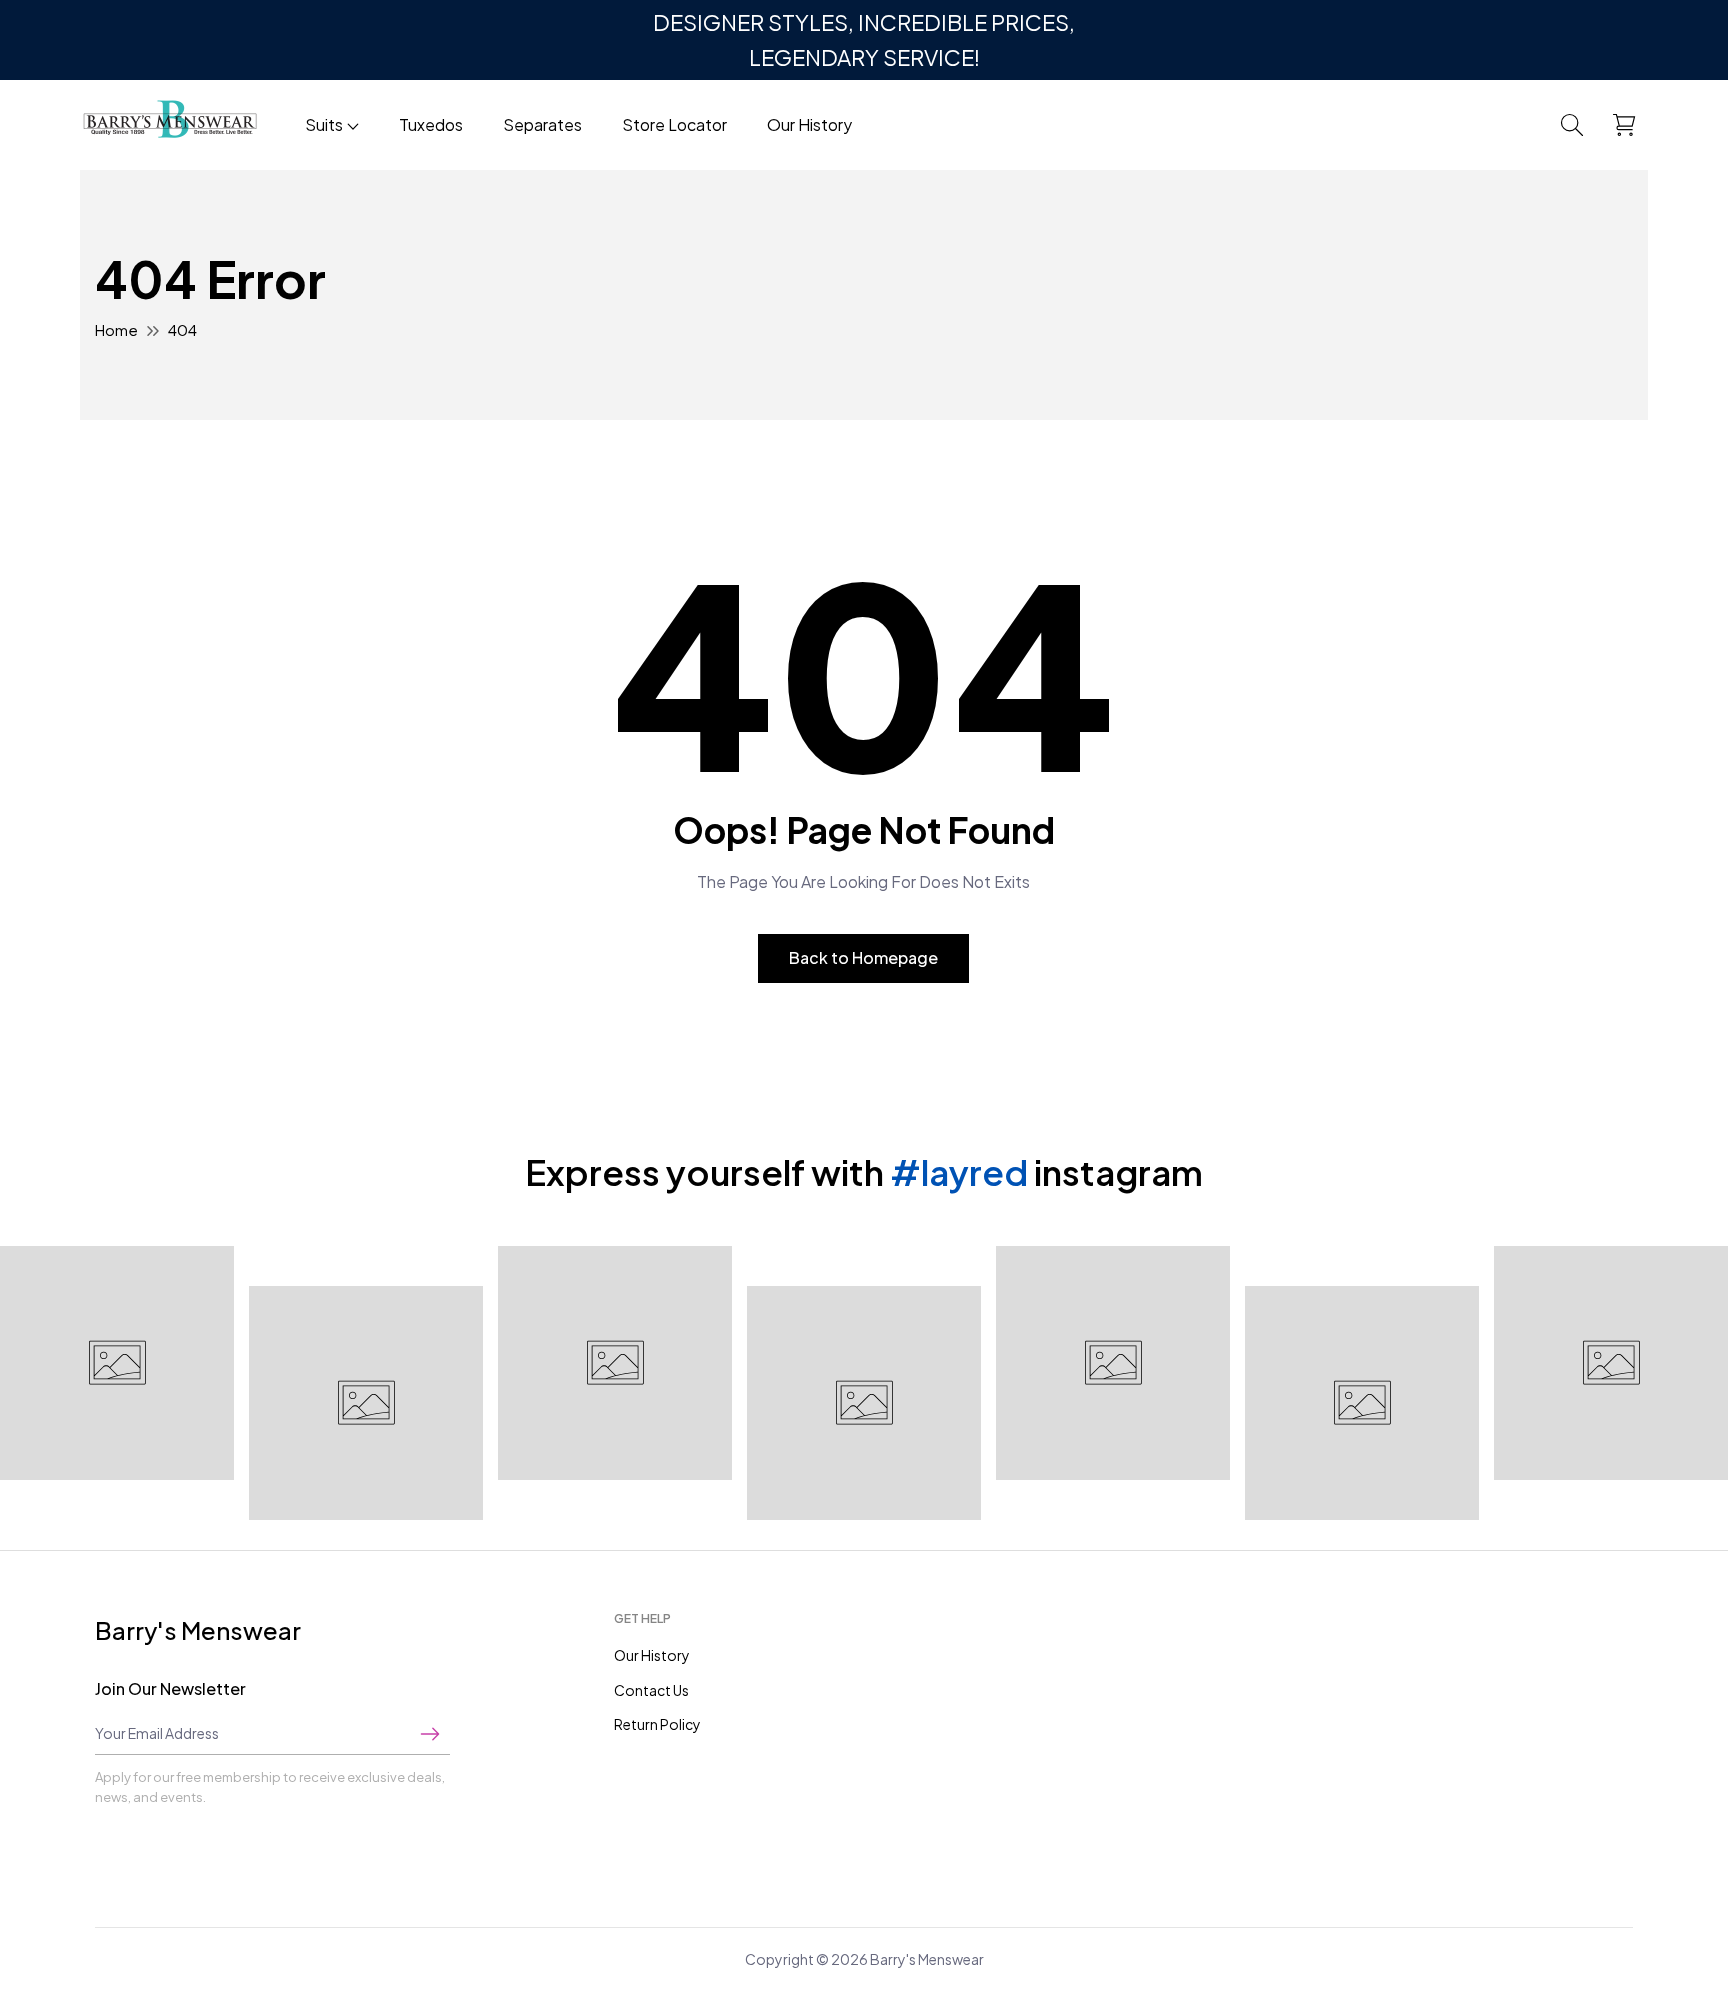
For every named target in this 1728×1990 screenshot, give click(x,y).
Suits (324, 124)
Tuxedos (431, 124)
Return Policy (657, 1724)
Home (116, 329)
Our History (809, 124)
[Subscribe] (430, 1733)
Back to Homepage (863, 957)
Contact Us (651, 1690)
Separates (542, 124)
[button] (1572, 125)
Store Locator (674, 124)
